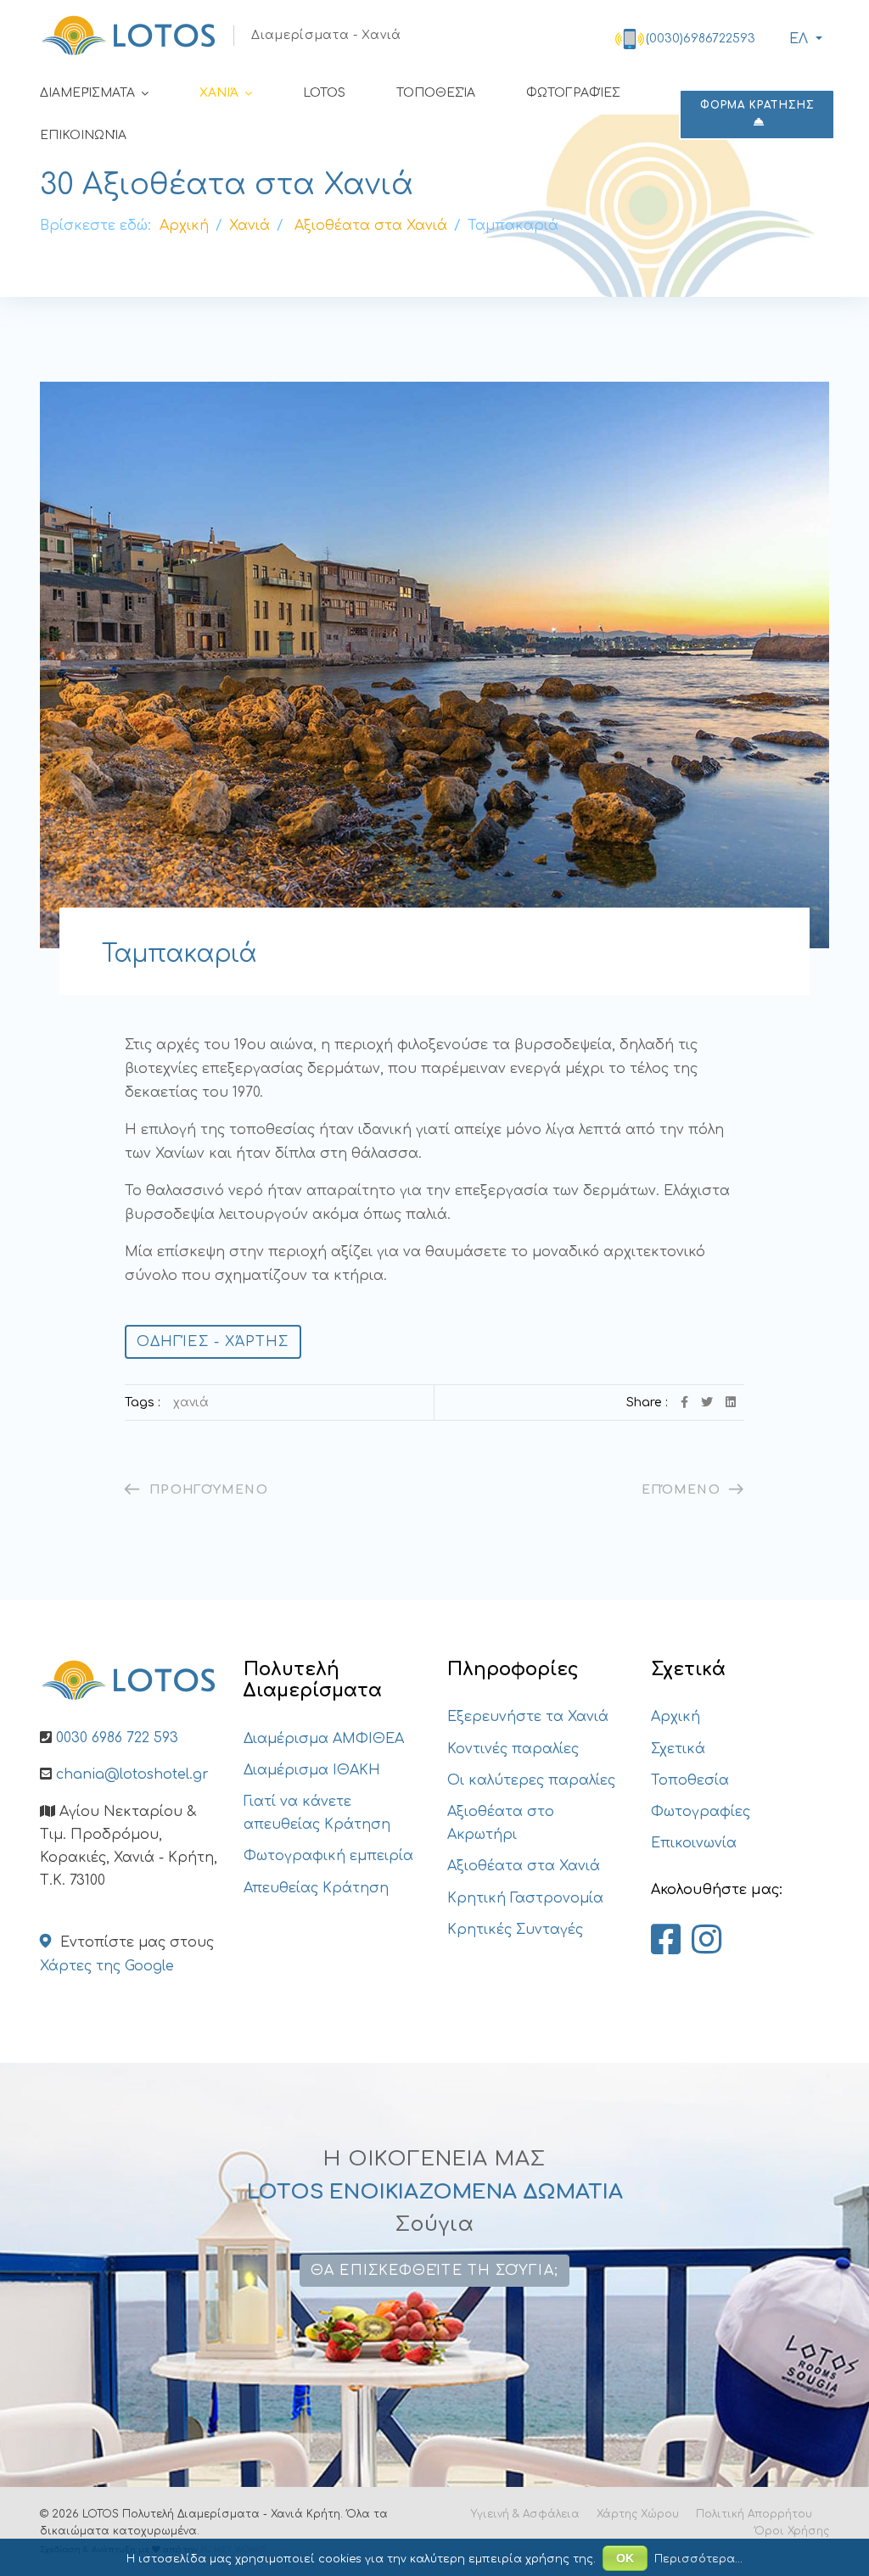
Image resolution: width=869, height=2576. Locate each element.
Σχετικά (678, 1749)
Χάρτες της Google (107, 1966)
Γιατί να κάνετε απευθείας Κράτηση (317, 1813)
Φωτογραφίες (573, 93)
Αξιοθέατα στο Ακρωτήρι (501, 1823)
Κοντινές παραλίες (513, 1749)
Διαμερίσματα (87, 93)
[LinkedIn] (731, 1403)
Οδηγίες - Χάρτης (213, 1342)
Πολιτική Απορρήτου (754, 2514)
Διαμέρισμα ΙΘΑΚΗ (312, 1770)
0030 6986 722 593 (117, 1738)
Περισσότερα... (698, 2559)
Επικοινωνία (83, 135)
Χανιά (219, 93)
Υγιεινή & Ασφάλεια (525, 2514)
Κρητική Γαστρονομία (525, 1898)
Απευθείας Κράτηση (316, 1888)
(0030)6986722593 (701, 39)
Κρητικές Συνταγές (515, 1930)
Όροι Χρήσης (792, 2531)
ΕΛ (799, 39)
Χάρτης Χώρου (638, 2514)
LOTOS (324, 93)
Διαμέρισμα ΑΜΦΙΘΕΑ (324, 1739)
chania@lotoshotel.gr (132, 1774)
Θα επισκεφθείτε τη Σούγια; (434, 2271)
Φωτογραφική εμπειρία (328, 1856)
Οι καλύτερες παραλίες (531, 1780)
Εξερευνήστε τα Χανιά (528, 1717)
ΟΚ (625, 2558)
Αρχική (676, 1717)
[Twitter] (707, 1403)
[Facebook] (684, 1403)
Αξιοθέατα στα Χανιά (524, 1866)
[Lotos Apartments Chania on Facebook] (666, 1941)
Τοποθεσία (436, 93)
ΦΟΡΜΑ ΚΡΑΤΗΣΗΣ (757, 105)
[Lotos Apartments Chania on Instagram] (706, 1941)
